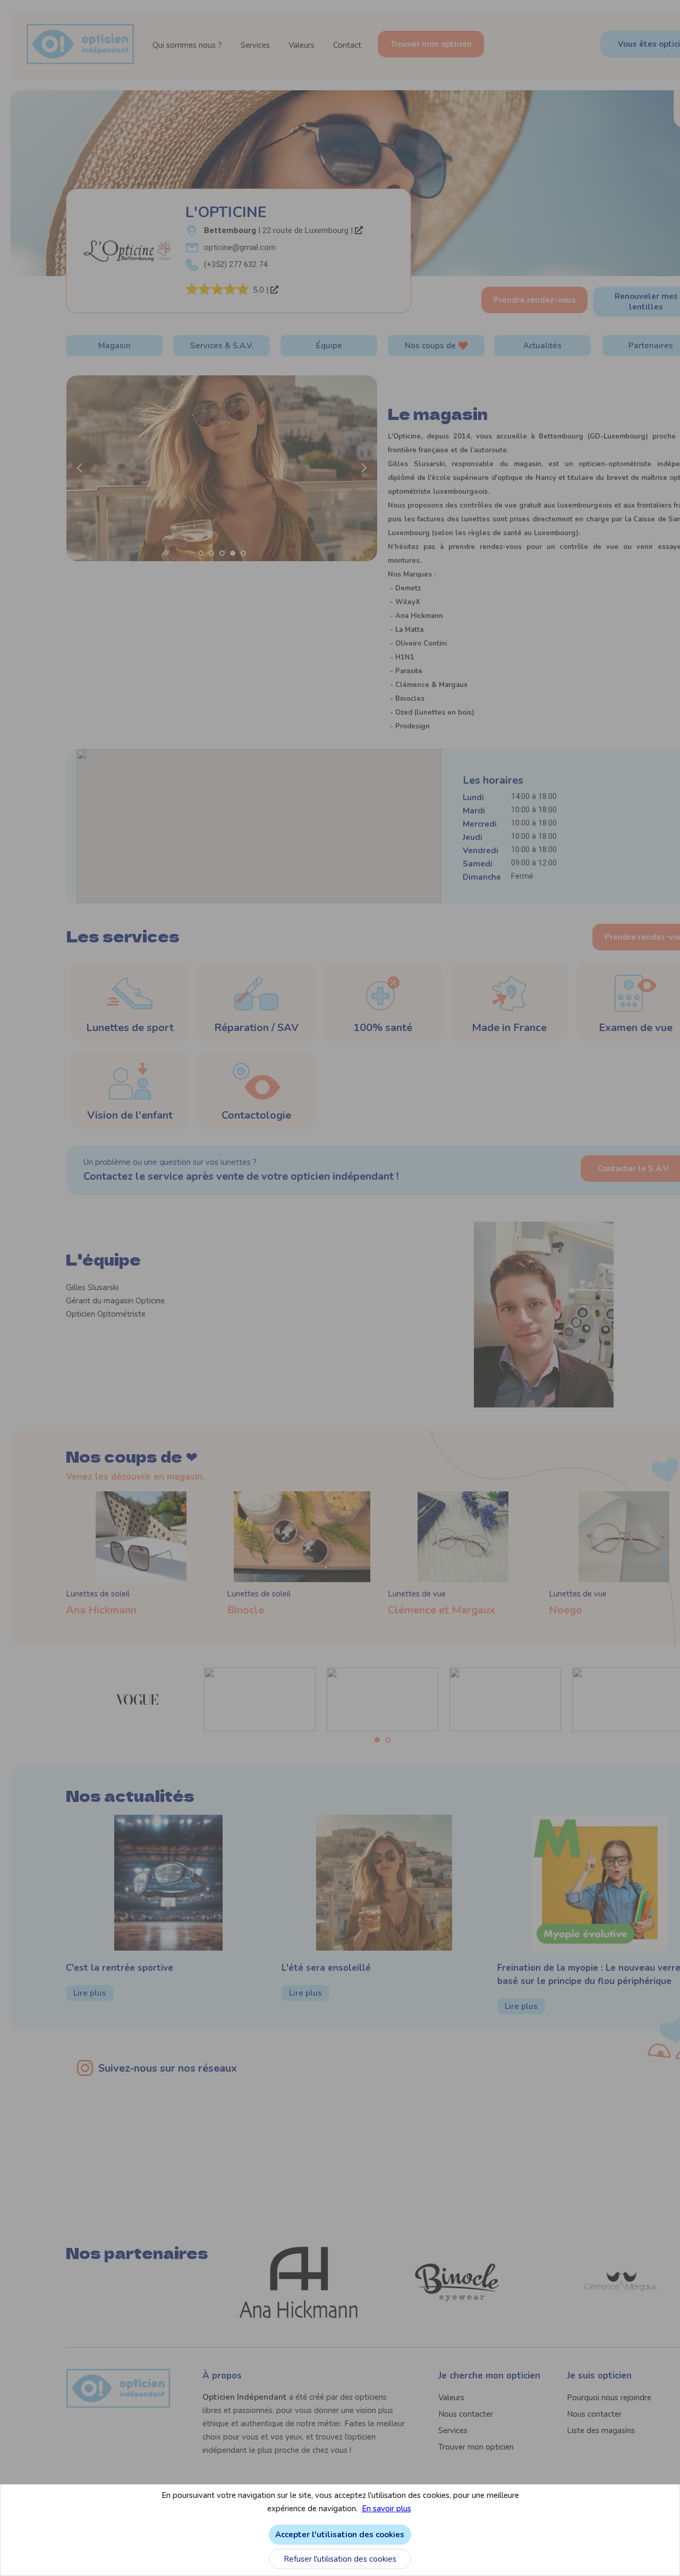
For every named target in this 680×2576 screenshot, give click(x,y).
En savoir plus (386, 2509)
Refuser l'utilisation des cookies (340, 2559)
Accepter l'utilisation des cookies (340, 2535)
